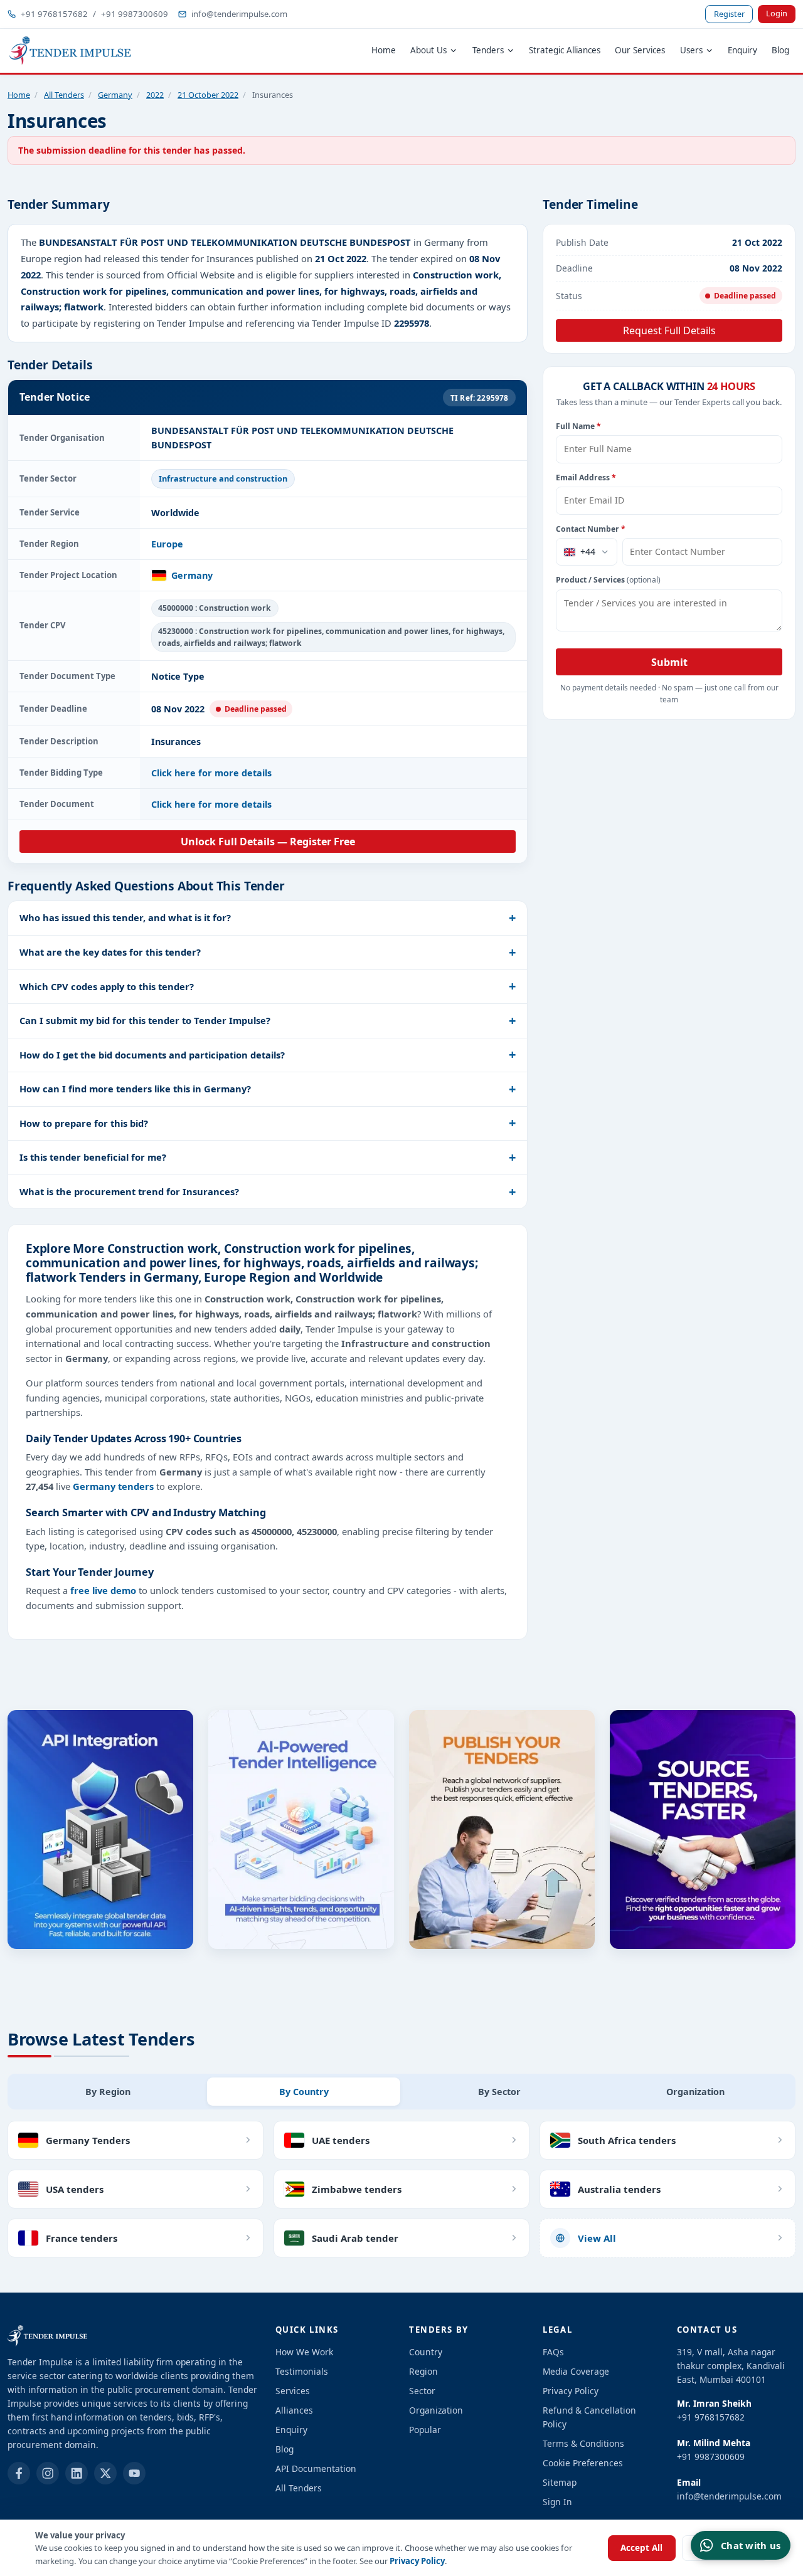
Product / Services (608, 580)
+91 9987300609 (135, 14)
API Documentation (316, 2468)
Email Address (586, 478)
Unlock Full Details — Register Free (268, 842)
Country (426, 2352)
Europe (167, 544)
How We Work (304, 2352)
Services (293, 2391)
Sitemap (560, 2482)
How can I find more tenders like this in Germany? (135, 1089)
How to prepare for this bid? (84, 1123)
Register (729, 14)
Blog (780, 50)
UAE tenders (341, 2140)
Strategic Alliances (565, 50)
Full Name (578, 426)
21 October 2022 (208, 95)
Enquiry (742, 50)
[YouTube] (134, 2473)
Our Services (640, 50)
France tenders (82, 2238)
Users (691, 50)
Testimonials (302, 2371)
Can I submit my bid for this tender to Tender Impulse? (145, 1020)
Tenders (488, 50)
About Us (428, 50)
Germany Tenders (88, 2140)
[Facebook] (19, 2473)
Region (423, 2371)
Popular (425, 2430)
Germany (115, 95)
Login (777, 13)
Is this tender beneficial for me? (93, 1157)
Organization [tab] (695, 2092)
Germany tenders (113, 1486)
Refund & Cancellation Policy (589, 2417)
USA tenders (75, 2189)
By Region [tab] (108, 2092)
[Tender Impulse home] (70, 51)
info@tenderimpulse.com (239, 14)
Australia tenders (619, 2189)
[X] (105, 2473)
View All (597, 2238)
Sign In (557, 2502)
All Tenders (64, 95)
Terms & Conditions (583, 2443)
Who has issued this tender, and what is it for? (125, 917)
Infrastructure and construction (223, 478)
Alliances (294, 2410)
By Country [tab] (304, 2092)
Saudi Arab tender (355, 2238)
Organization (436, 2410)
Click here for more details (211, 773)
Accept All (641, 2548)
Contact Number (591, 529)
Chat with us (751, 2545)
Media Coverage (576, 2371)
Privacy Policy (417, 2561)
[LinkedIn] (77, 2473)
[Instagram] (48, 2473)
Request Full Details (669, 330)
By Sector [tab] (499, 2092)
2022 (155, 95)
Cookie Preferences (583, 2463)
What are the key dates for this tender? (110, 952)
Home (384, 50)
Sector (422, 2391)
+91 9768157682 (54, 14)
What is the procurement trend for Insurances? (129, 1191)
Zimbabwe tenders (357, 2189)
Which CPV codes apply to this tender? (107, 986)
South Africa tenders (627, 2140)
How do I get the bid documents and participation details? (152, 1055)
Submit (669, 662)
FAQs (553, 2352)
